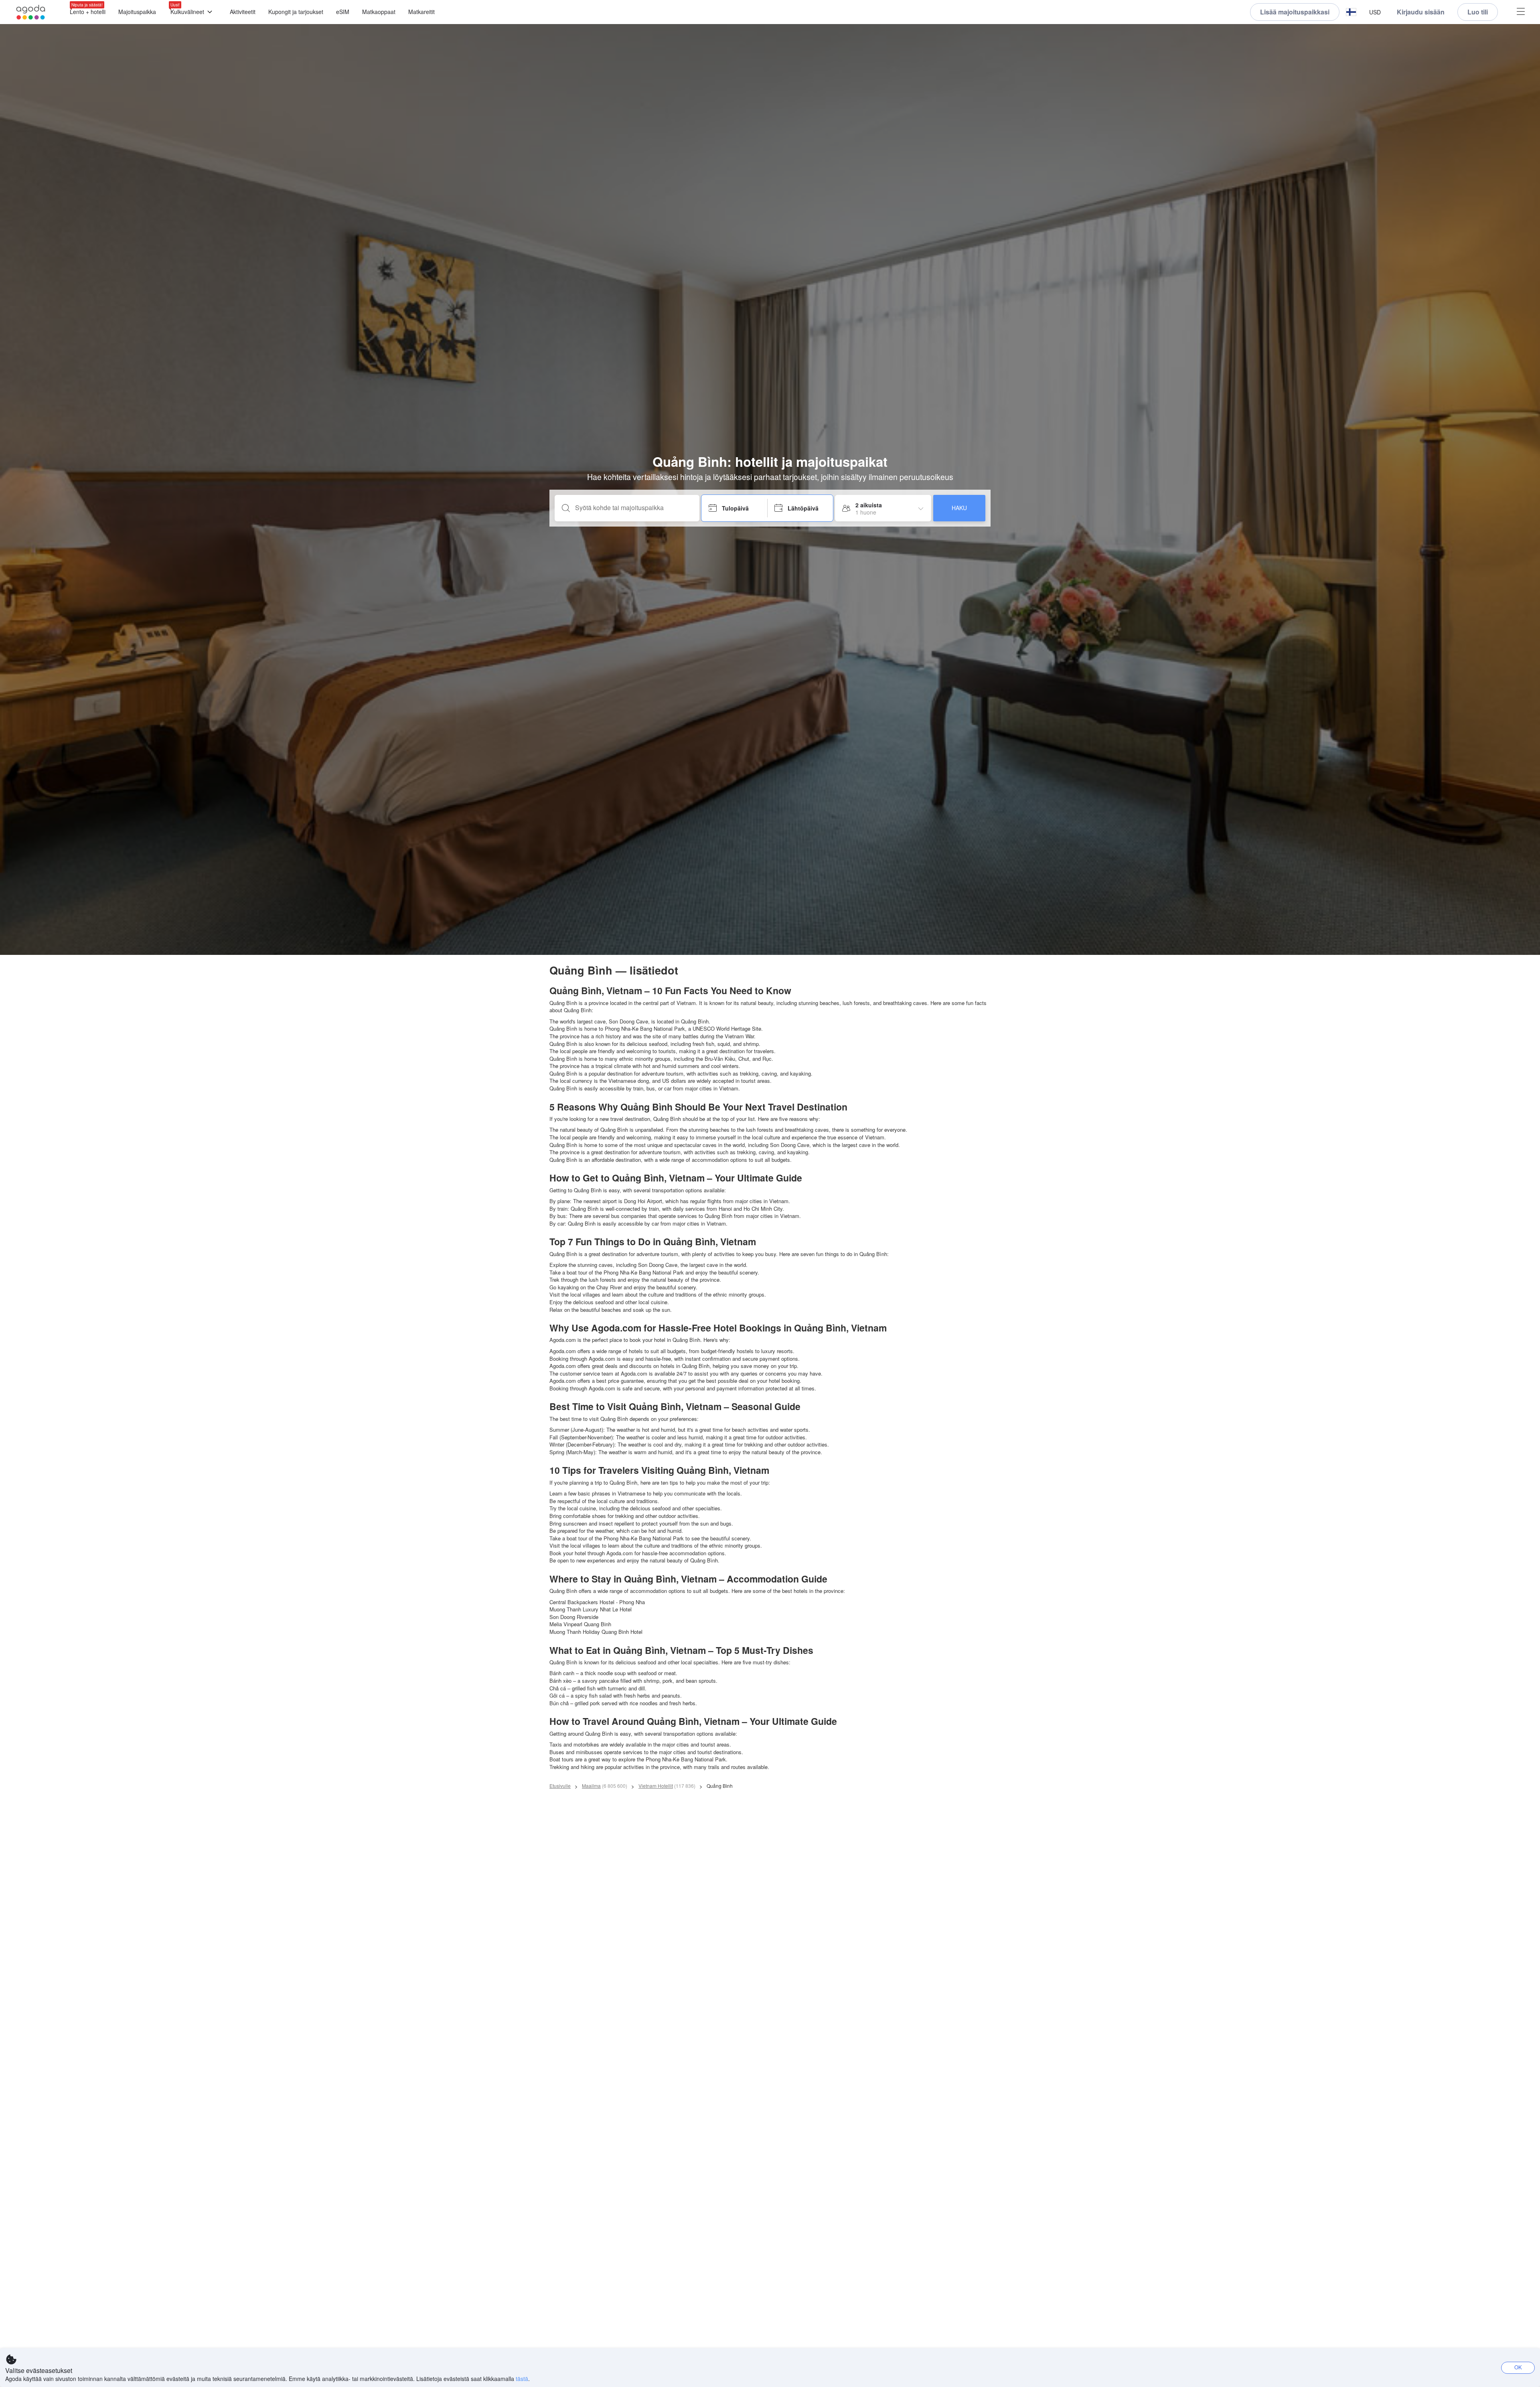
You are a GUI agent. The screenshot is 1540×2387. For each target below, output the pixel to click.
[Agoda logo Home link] (31, 12)
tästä (522, 2379)
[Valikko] (1521, 12)
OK (1518, 2367)
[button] (1351, 12)
